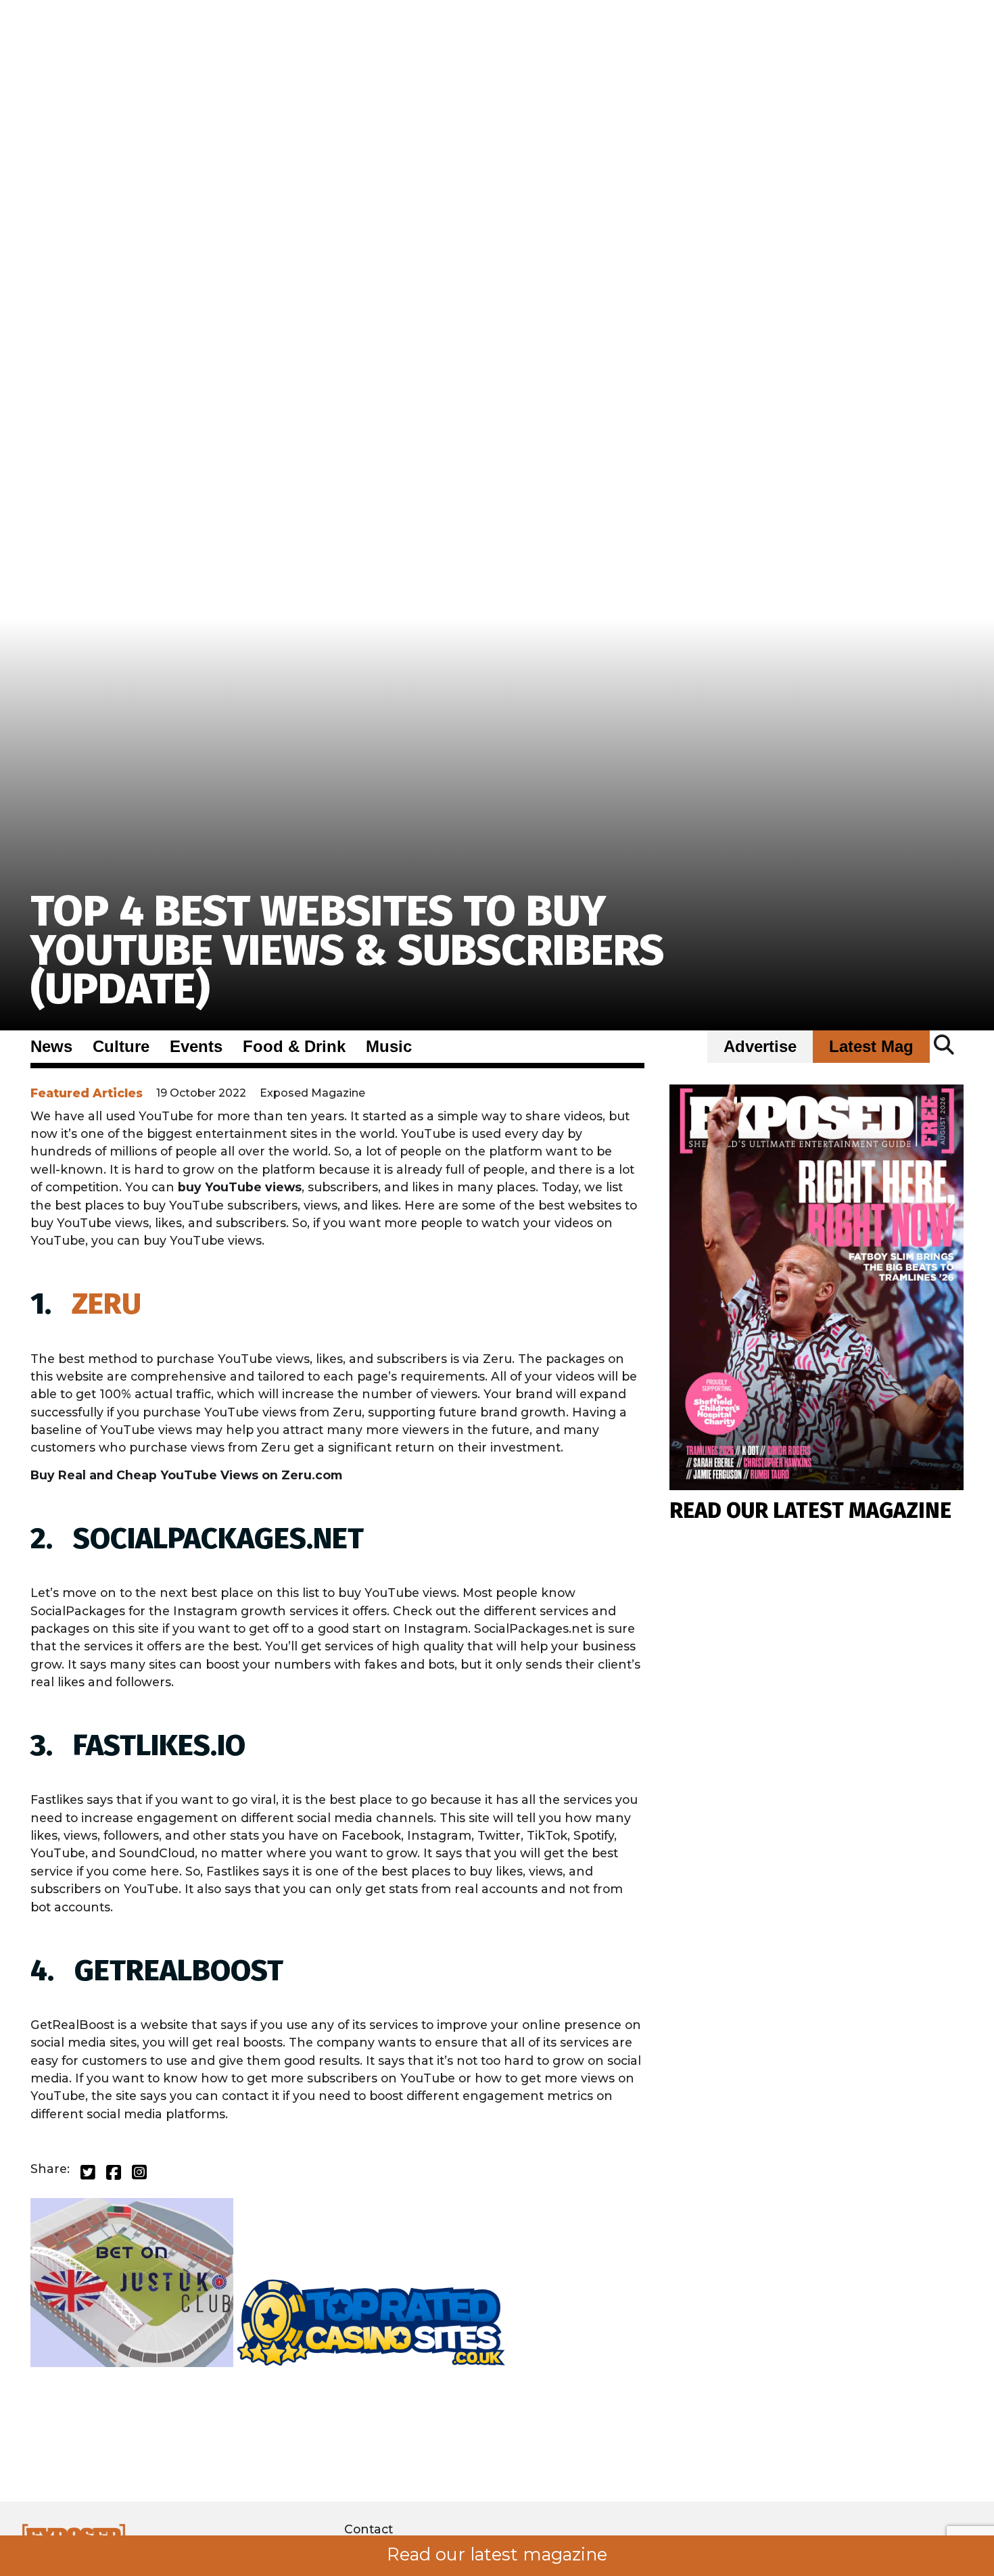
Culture (121, 1047)
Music (389, 1047)
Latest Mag (871, 1047)
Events (196, 1047)
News (51, 1047)
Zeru (106, 1304)
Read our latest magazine (497, 2554)
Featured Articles (87, 1093)
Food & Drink (294, 1047)
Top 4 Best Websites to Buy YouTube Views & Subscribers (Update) (347, 950)
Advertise (760, 1047)
